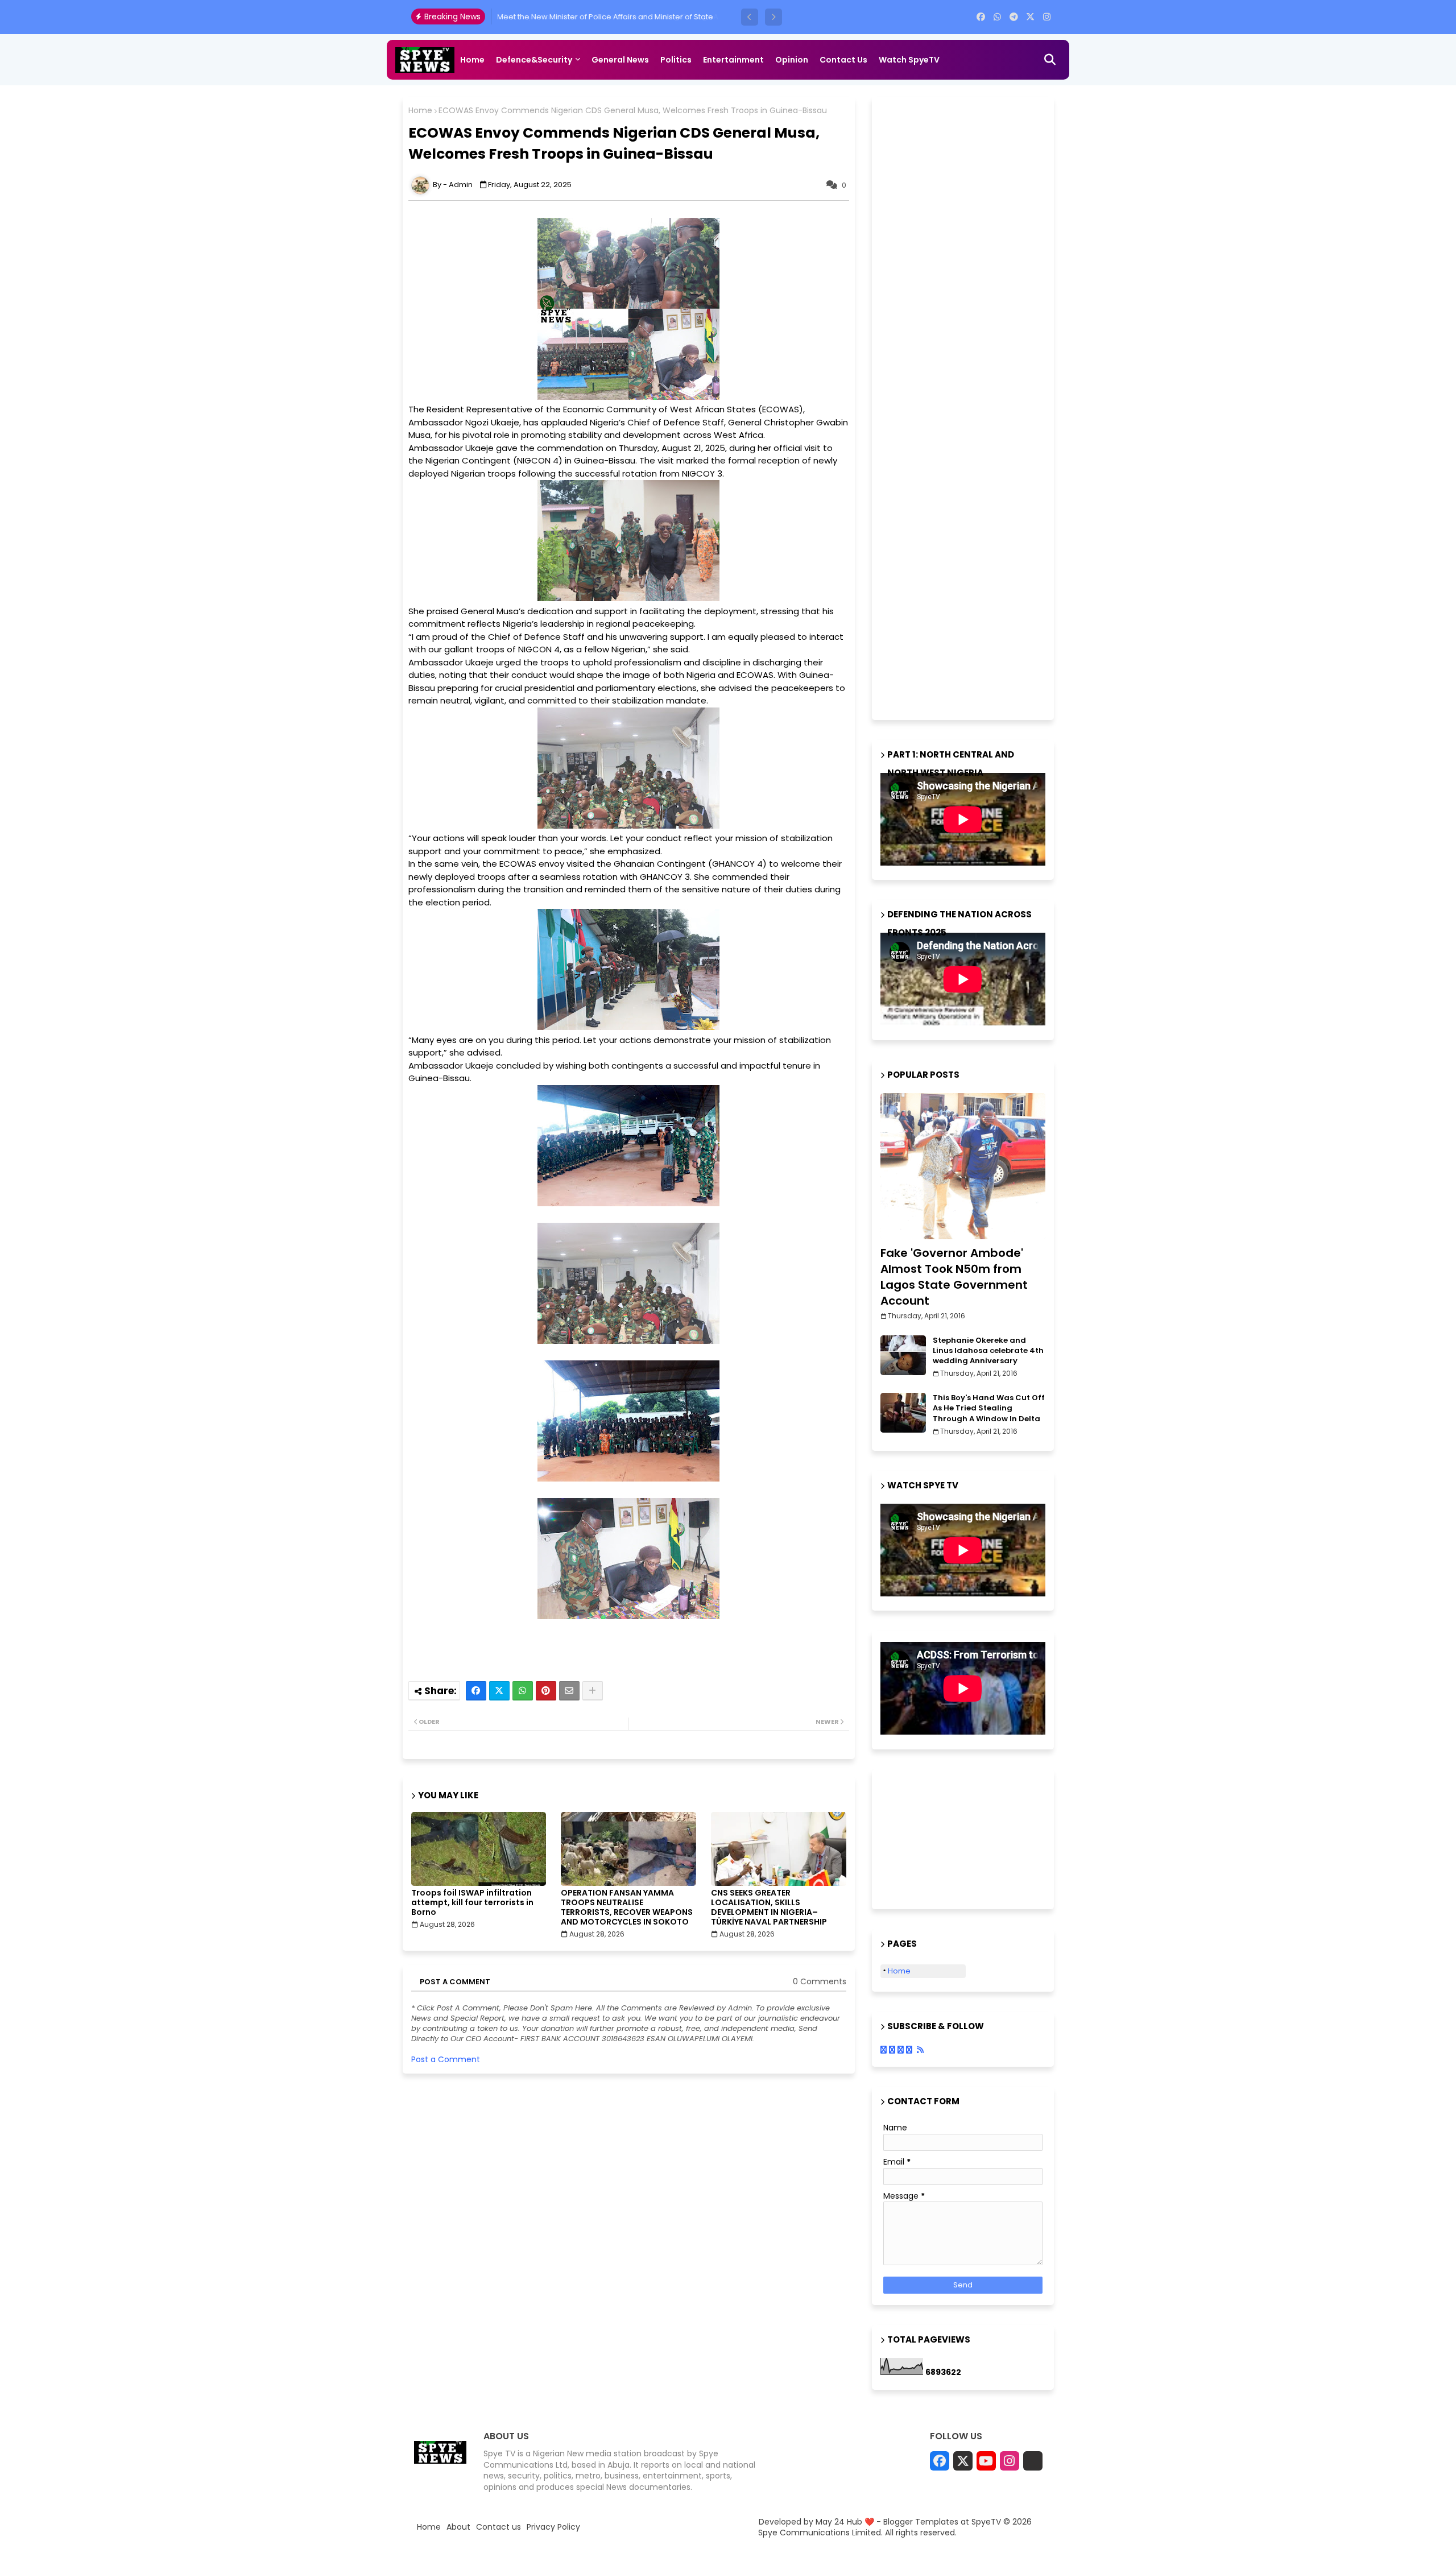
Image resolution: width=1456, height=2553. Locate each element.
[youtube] (986, 2461)
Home (472, 60)
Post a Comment (446, 2059)
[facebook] (981, 17)
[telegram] (1014, 17)
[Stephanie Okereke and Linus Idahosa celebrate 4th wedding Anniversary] (903, 1355)
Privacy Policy (553, 2527)
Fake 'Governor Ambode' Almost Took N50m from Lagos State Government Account (954, 1277)
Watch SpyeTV (909, 60)
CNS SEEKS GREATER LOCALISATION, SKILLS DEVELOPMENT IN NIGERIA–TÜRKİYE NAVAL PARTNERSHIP (769, 1907)
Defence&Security (534, 60)
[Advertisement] (966, 407)
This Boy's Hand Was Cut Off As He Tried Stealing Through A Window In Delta (989, 1408)
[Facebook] (476, 1691)
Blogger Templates (921, 2522)
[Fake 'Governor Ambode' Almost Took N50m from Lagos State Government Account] (963, 1166)
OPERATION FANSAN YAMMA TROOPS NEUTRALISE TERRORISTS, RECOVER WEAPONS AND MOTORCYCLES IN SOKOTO (627, 1907)
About (458, 2527)
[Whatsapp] (523, 1691)
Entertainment (733, 60)
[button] (750, 17)
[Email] (569, 1691)
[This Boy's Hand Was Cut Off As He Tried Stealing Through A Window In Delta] (903, 1413)
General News (620, 60)
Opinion (792, 60)
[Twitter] (499, 1691)
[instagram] (1047, 17)
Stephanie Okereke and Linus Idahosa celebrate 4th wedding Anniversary (988, 1351)
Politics (676, 60)
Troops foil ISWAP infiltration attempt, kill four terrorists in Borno (472, 1903)
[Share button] (593, 1691)
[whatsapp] (997, 17)
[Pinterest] (546, 1691)
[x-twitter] (1030, 17)
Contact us (843, 60)
